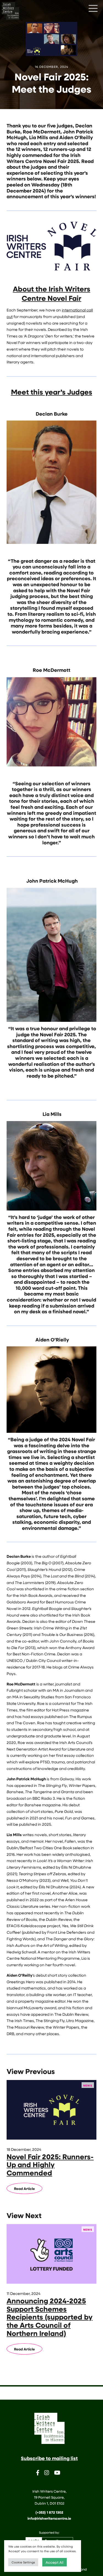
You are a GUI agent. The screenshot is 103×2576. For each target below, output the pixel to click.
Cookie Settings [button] (23, 2562)
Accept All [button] (55, 2562)
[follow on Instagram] (47, 2474)
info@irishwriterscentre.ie (49, 2518)
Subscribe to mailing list (49, 2458)
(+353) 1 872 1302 (49, 2512)
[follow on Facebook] (38, 2474)
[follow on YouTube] (57, 2474)
